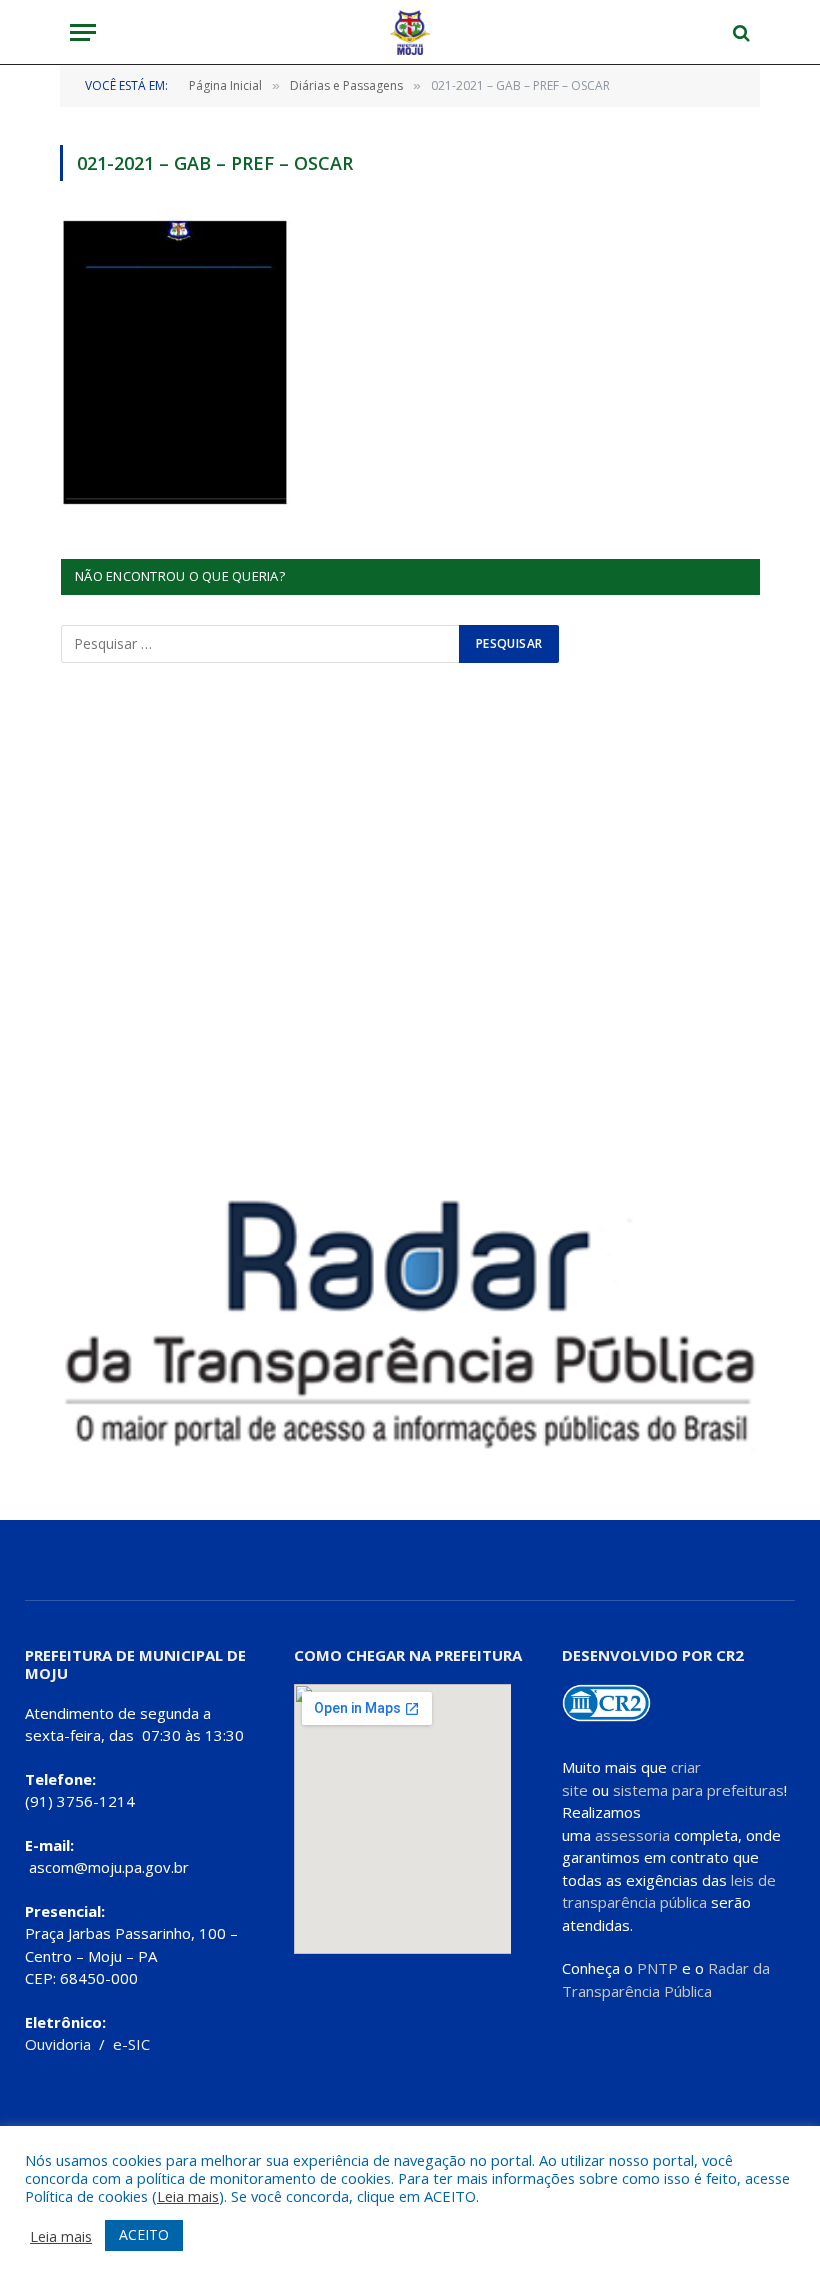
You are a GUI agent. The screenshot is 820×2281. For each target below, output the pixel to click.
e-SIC (131, 2044)
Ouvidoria (58, 2044)
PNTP (657, 1968)
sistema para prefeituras (698, 1790)
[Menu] (83, 32)
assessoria (632, 1835)
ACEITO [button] (144, 2234)
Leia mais (188, 2196)
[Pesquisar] (739, 32)
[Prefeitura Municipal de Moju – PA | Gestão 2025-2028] (410, 32)
